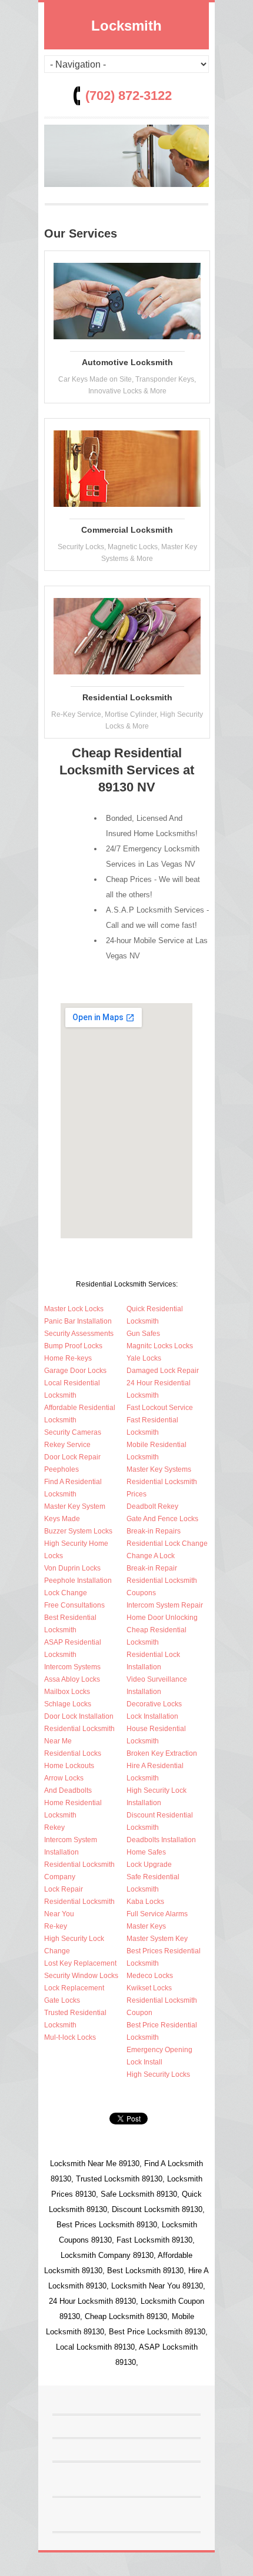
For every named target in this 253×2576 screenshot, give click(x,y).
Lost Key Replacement (80, 1963)
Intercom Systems (72, 1667)
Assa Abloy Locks (72, 1679)
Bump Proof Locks (73, 1346)
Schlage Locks (68, 1704)
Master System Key (157, 1939)
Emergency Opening (159, 2050)
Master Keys (146, 1926)
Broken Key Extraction (162, 1753)
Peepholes (61, 1469)
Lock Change (66, 1593)
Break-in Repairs (154, 1531)
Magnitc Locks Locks (160, 1346)
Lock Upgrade (149, 1865)
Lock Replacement (74, 1988)
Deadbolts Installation (161, 1840)
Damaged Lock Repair (163, 1371)
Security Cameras (73, 1432)
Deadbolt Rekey (152, 1506)
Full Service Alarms (157, 1914)
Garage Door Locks (75, 1371)
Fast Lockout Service (160, 1408)
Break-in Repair (152, 1568)
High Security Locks (158, 2074)
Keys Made (62, 1519)
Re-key (56, 1926)
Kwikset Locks (149, 1988)
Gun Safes (143, 1334)
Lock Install (144, 2062)
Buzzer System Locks (78, 1531)
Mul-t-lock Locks (70, 2037)
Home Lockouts (69, 1766)
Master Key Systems (159, 1469)
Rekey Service (67, 1445)
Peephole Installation (78, 1581)
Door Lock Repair (72, 1457)
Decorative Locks (154, 1704)
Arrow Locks (64, 1778)
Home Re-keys (68, 1358)
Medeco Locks (150, 1976)
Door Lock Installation (79, 1716)
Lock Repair (64, 1889)
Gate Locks (62, 2000)
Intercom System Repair (165, 1605)
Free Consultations (74, 1605)
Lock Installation (152, 1716)
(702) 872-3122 (129, 96)
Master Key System (75, 1506)
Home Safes (146, 1852)
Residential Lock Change (167, 1543)
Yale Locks (144, 1358)
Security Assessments (79, 1334)
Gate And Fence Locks (162, 1519)
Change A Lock (151, 1556)
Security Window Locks (81, 1976)
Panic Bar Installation (78, 1321)
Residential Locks (73, 1753)
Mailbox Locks (67, 1692)
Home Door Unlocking (162, 1618)
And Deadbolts (68, 1790)
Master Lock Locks (74, 1309)
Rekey (54, 1827)
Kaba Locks (145, 1902)
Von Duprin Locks (72, 1568)
